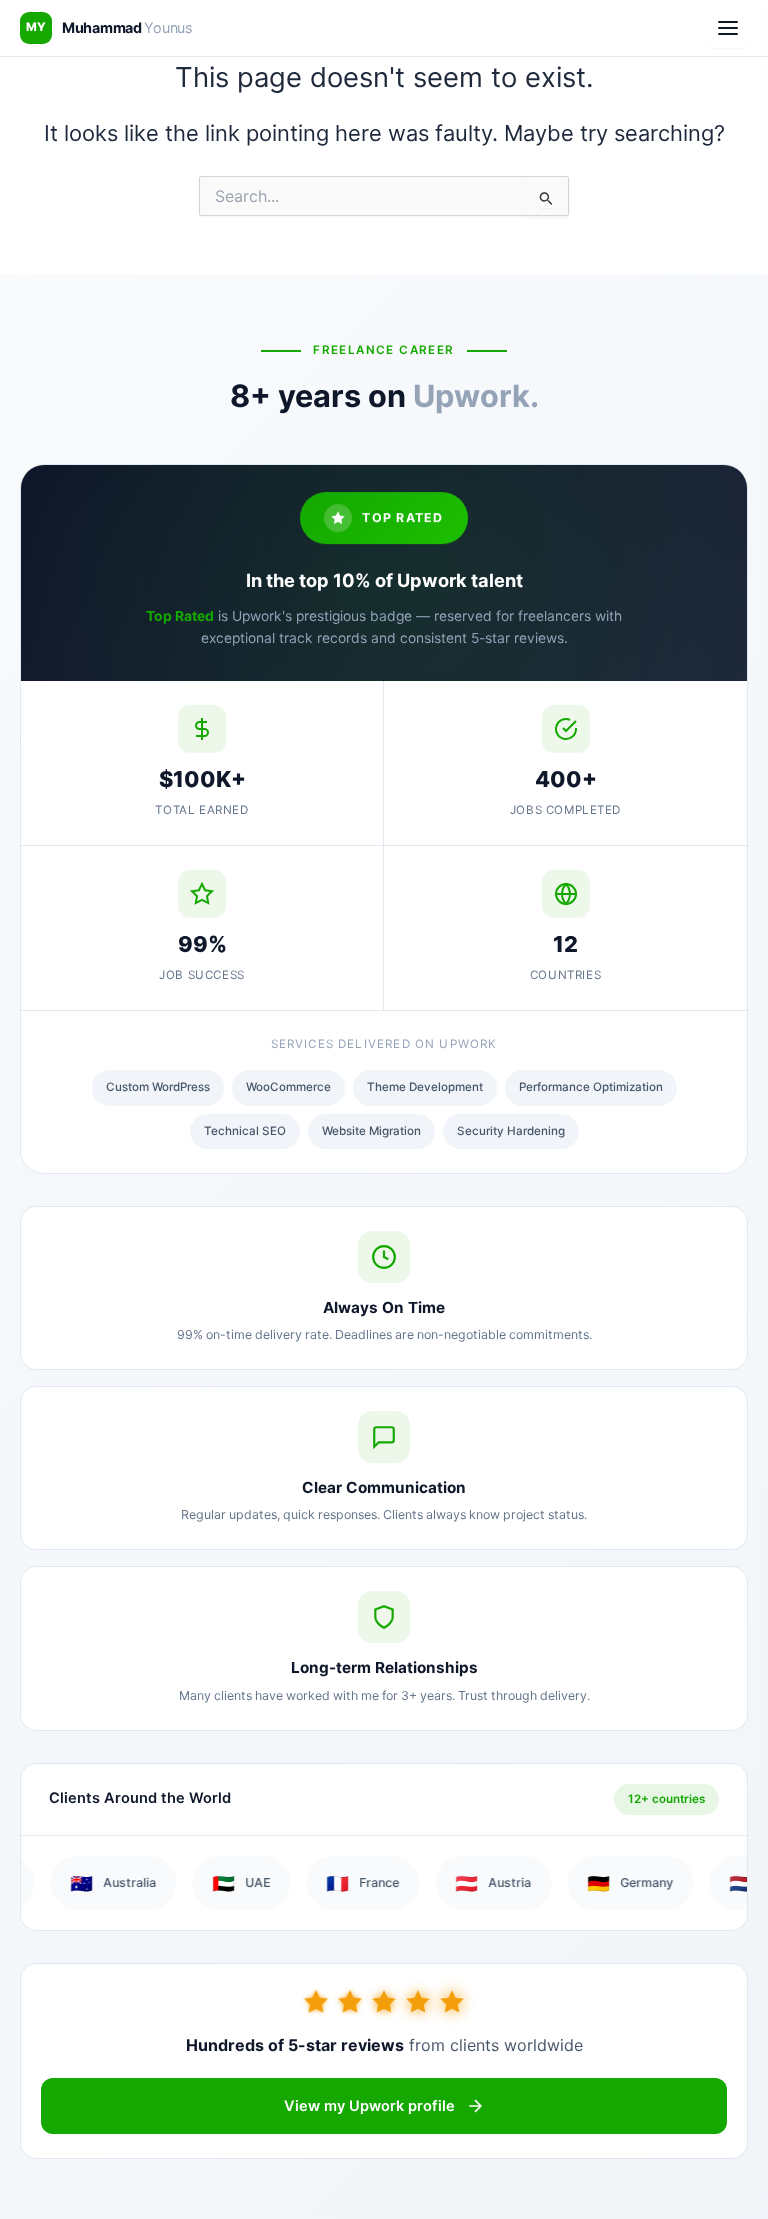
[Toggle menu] (728, 28)
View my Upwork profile (369, 2106)
